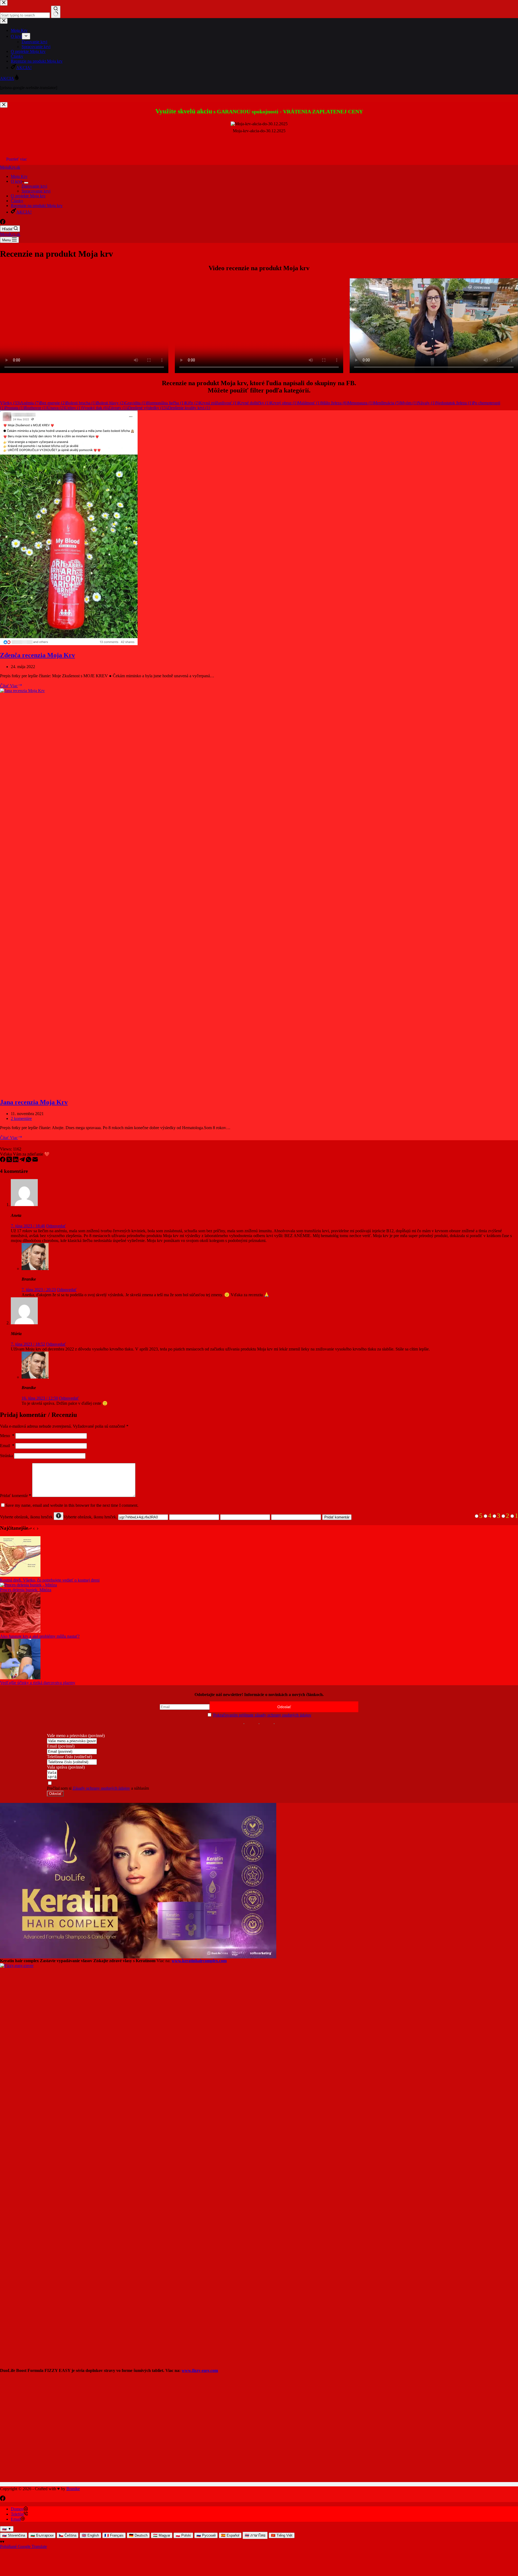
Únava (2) (56, 408)
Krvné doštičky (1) (254, 403)
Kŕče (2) (192, 403)
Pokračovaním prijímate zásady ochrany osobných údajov (262, 1715)
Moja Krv (19, 176)
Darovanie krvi (34, 186)
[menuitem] (14, 2535)
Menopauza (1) (360, 403)
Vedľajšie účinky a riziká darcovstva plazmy (38, 1683)
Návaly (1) (427, 403)
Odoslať (55, 1794)
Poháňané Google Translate (23, 2546)
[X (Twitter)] (10, 1161)
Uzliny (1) (73, 408)
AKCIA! (24, 212)
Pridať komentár (16, 1496)
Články (17, 201)
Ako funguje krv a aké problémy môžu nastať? (40, 1636)
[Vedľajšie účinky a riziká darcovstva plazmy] (20, 1678)
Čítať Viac (11, 686)
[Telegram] (23, 1161)
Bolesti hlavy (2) (110, 403)
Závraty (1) (118, 408)
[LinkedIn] (16, 1161)
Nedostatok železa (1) (454, 403)
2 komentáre (21, 1118)
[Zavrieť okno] (4, 105)
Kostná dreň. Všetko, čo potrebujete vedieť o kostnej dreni (50, 1580)
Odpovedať (56, 1226)
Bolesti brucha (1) (81, 403)
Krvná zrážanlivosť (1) (219, 403)
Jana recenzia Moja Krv (34, 1102)
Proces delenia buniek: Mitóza (26, 1590)
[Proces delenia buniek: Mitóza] (28, 1585)
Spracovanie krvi (36, 191)
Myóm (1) (409, 403)
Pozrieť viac (17, 159)
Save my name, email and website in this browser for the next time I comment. (72, 1505)
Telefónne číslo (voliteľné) (69, 1757)
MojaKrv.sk (10, 167)
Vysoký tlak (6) (95, 408)
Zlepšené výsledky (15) (147, 408)
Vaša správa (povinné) (66, 1767)
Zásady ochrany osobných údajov (101, 1788)
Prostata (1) (15, 408)
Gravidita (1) (136, 403)
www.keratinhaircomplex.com (199, 1961)
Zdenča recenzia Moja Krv (38, 655)
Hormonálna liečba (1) (166, 403)
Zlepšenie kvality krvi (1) (189, 408)
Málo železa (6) (334, 403)
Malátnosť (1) (309, 403)
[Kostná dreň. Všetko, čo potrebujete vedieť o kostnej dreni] (20, 1575)
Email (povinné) (61, 1746)
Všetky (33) (10, 403)
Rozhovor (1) (36, 408)
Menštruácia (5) (387, 403)
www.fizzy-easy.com (200, 2370)
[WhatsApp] (29, 1161)
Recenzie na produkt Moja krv (37, 206)
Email (7, 1446)
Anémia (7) (30, 403)
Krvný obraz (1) (284, 403)
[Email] (35, 1161)
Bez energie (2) (53, 403)
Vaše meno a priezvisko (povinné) (76, 1736)
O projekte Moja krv (28, 196)
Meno (7, 1436)
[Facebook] (3, 223)
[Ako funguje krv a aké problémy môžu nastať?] (20, 1631)
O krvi (16, 181)
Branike (73, 2489)
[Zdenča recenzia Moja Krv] (69, 644)
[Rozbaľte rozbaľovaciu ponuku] (26, 183)
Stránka (6, 1456)
